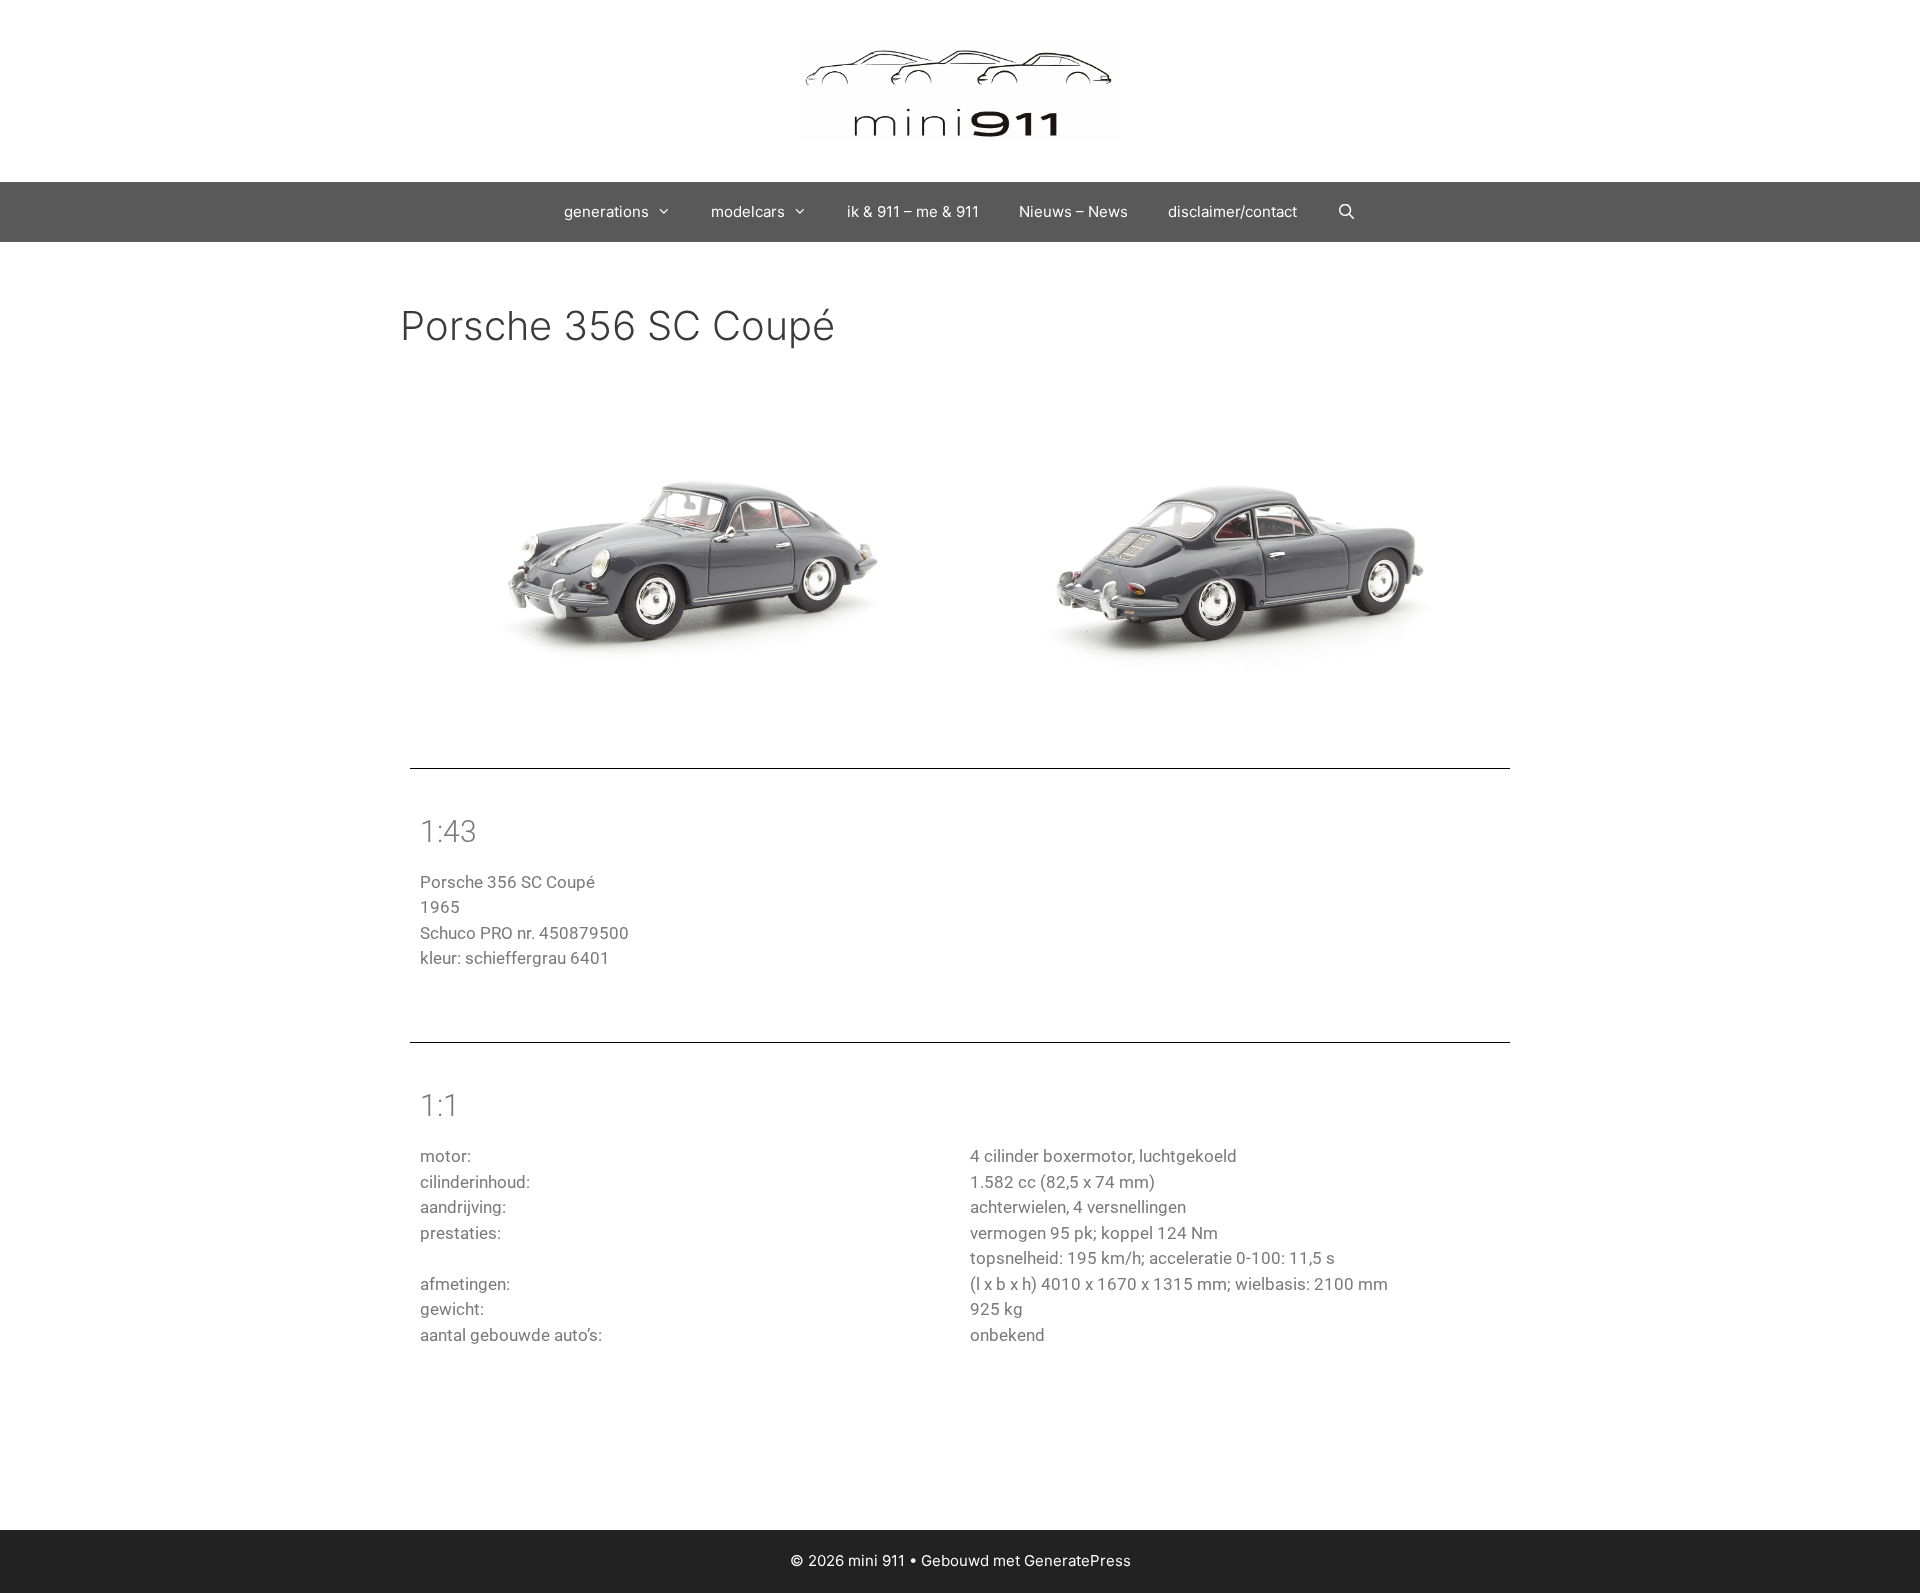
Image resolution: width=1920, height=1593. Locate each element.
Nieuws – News (1073, 211)
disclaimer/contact (1232, 211)
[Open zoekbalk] (1346, 212)
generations (606, 211)
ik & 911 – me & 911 (913, 211)
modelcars (748, 211)
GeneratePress (1077, 1560)
